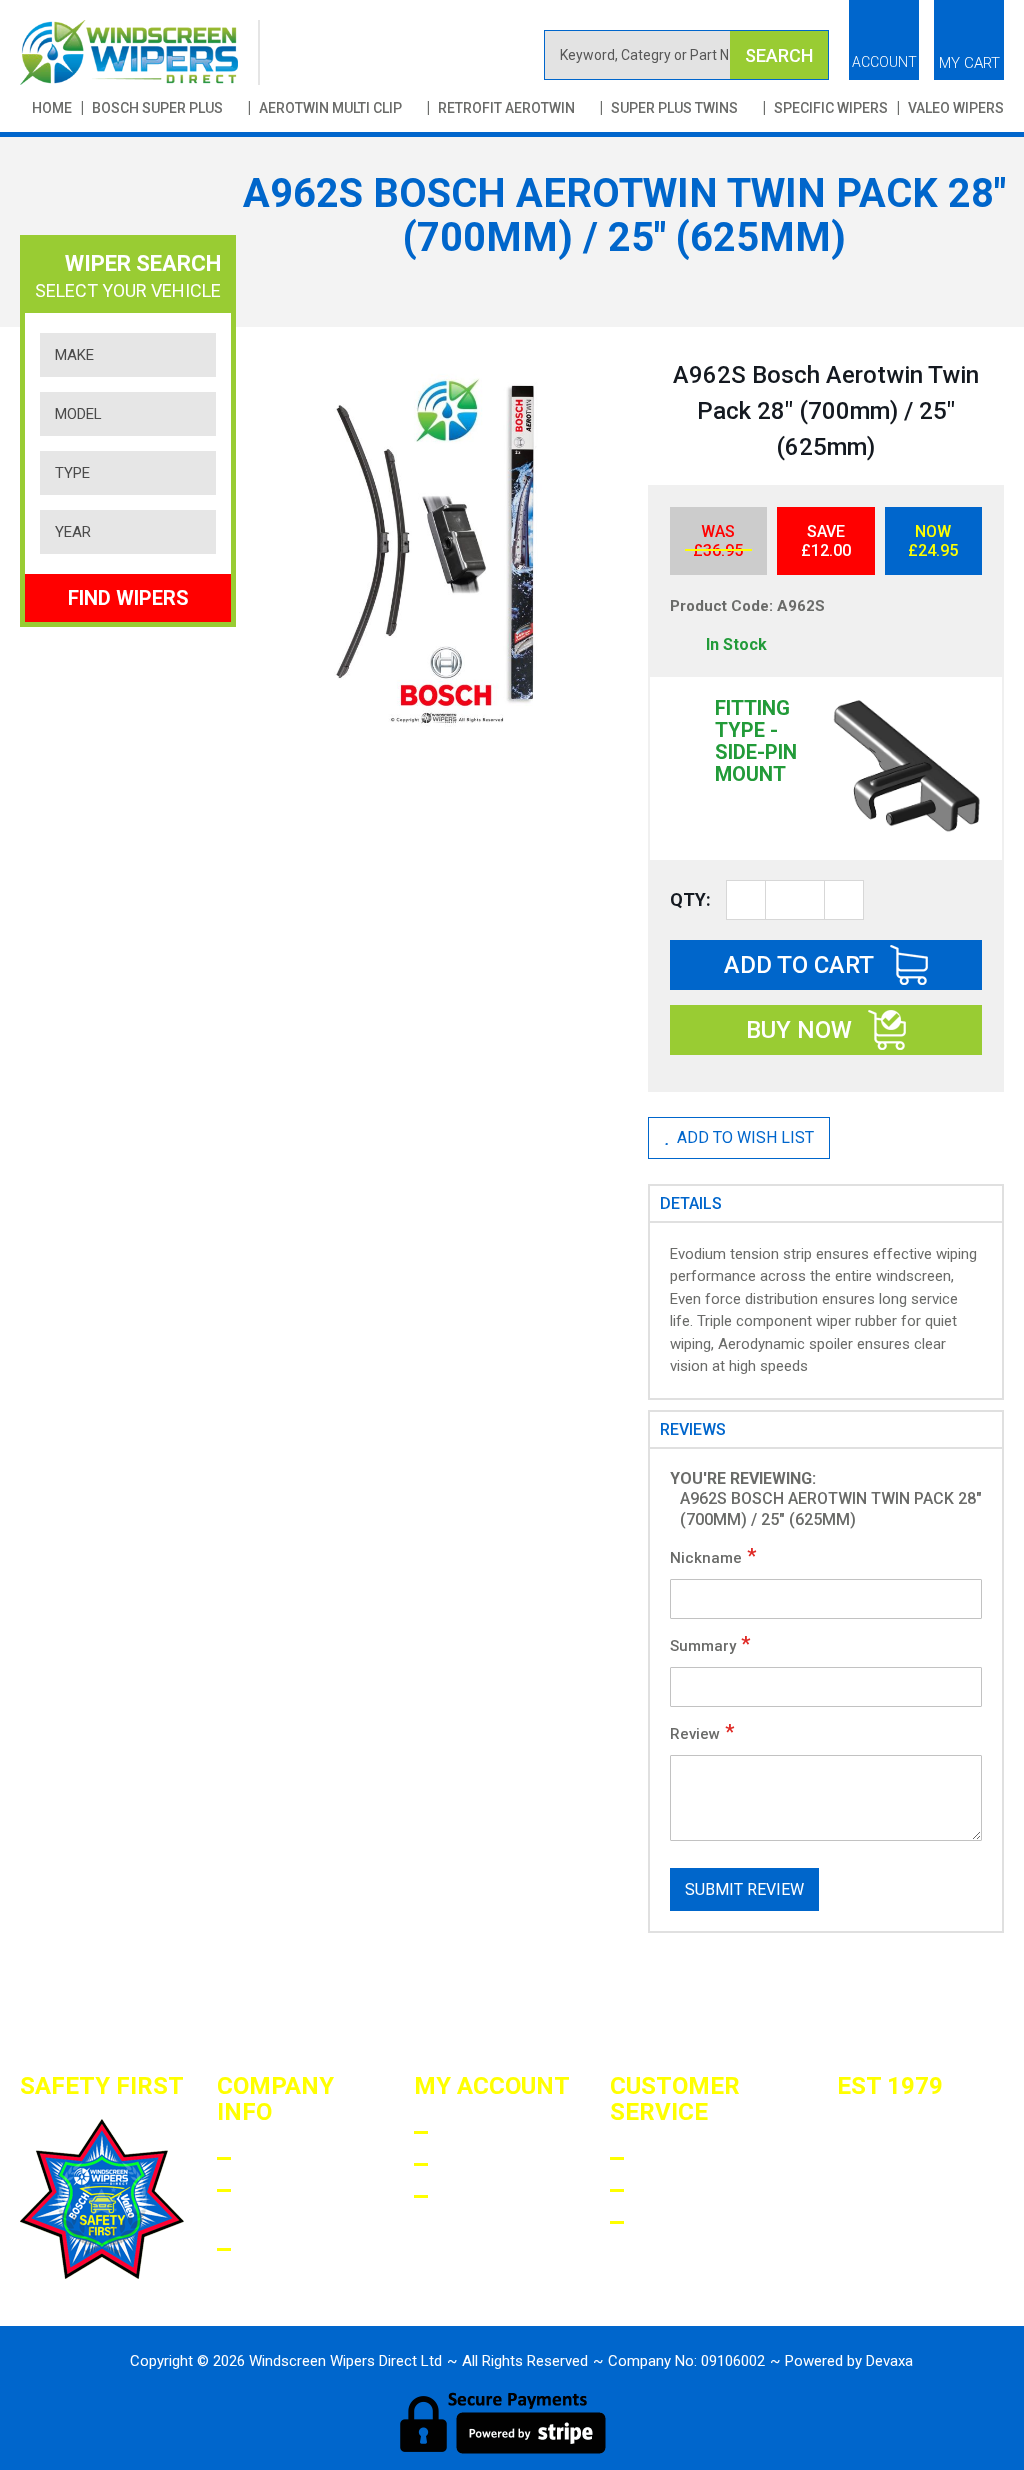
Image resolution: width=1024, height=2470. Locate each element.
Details (691, 1203)
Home (52, 108)
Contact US (688, 2222)
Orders (472, 2164)
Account (884, 62)
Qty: (690, 899)
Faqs (656, 2158)
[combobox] (686, 55)
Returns (674, 2190)
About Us (283, 2158)
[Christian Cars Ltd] (888, 2245)
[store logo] (140, 52)
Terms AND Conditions (294, 2204)
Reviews (693, 1429)
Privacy (277, 2249)
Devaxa (889, 2361)
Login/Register (508, 2132)
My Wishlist (494, 2196)
